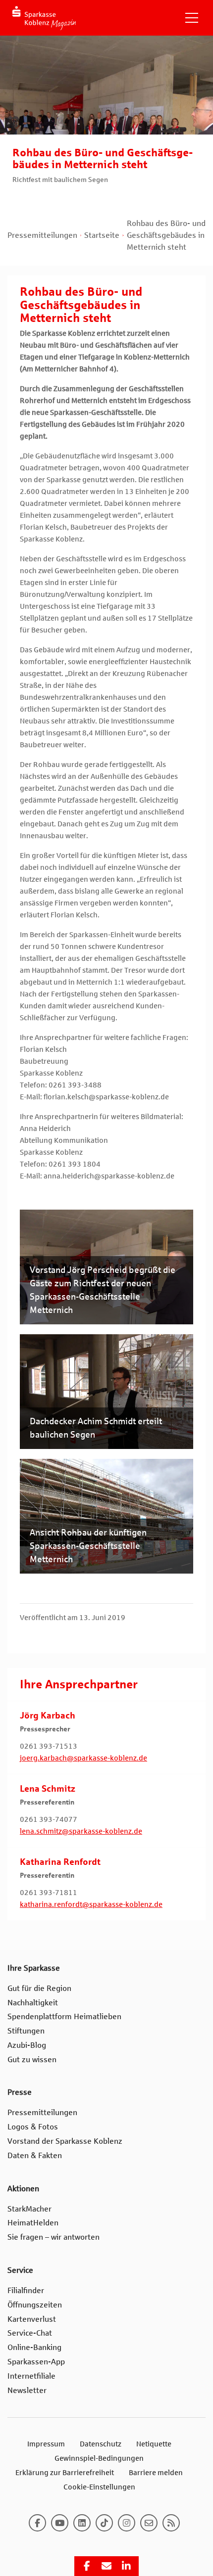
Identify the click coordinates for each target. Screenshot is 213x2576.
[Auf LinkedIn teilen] (126, 2566)
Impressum (46, 2444)
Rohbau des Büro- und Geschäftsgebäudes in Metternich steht (166, 235)
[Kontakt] (149, 2523)
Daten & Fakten (35, 2155)
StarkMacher (29, 2209)
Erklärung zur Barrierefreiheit (65, 2473)
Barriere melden (156, 2473)
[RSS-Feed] (171, 2523)
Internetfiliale (31, 2376)
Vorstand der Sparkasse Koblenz (65, 2141)
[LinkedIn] (82, 2523)
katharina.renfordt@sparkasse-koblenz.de (91, 1904)
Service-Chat (30, 2333)
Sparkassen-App (36, 2362)
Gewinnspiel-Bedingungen (99, 2458)
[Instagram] (127, 2523)
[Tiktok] (104, 2523)
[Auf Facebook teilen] (87, 2566)
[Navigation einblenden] (192, 18)
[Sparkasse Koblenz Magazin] (44, 18)
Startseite (102, 235)
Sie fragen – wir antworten (53, 2237)
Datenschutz (101, 2444)
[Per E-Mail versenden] (106, 2566)
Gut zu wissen (32, 2059)
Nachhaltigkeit (33, 2003)
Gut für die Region (39, 1988)
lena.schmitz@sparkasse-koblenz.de (81, 1831)
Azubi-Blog (27, 2045)
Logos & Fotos (33, 2127)
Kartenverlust (32, 2319)
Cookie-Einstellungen (99, 2487)
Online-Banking (34, 2347)
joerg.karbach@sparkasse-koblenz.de (83, 1758)
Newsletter (27, 2390)
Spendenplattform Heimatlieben (64, 2016)
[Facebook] (37, 2523)
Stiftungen (26, 2031)
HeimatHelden (33, 2223)
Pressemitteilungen (42, 235)
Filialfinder (26, 2290)
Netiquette (154, 2444)
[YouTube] (60, 2523)
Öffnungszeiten (35, 2305)
